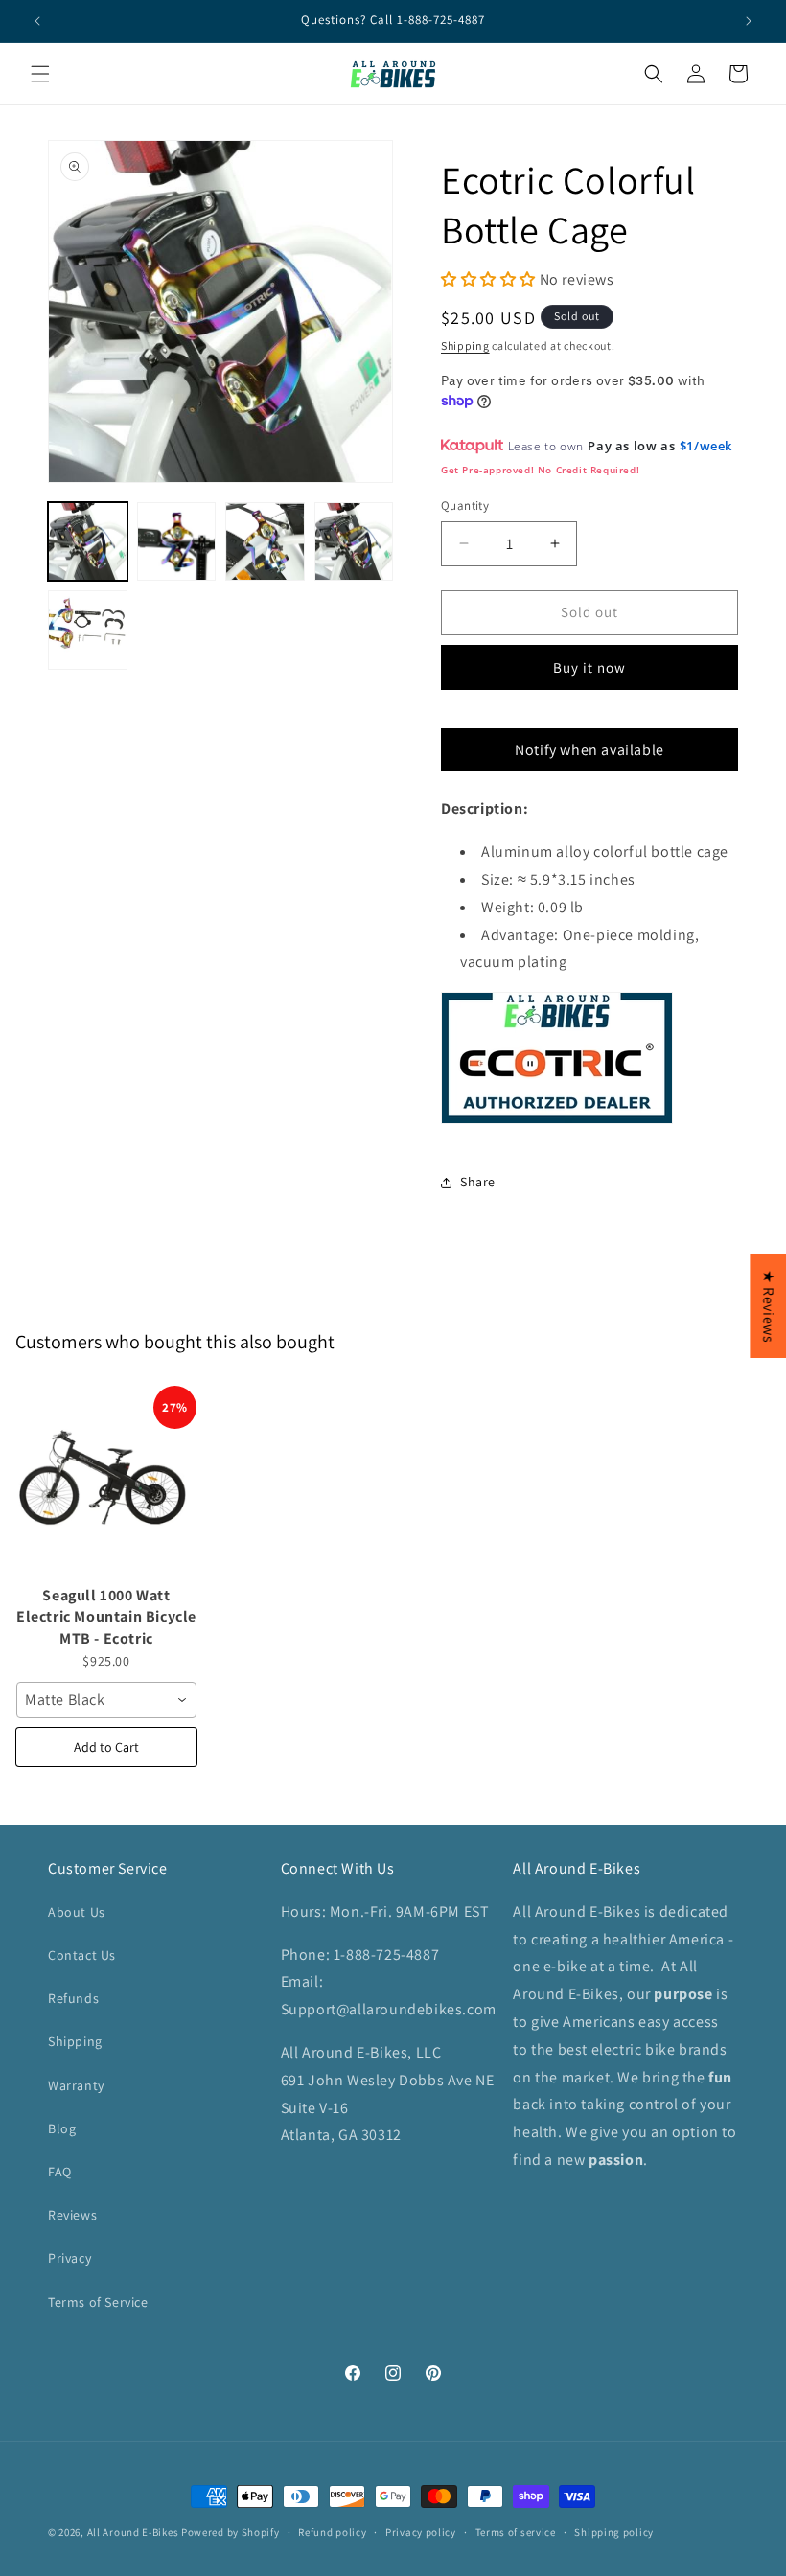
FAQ (60, 2172)
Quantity (465, 506)
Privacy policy (421, 2532)
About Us (77, 1912)
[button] (785, 2565)
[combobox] (106, 1700)
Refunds (73, 1998)
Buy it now (589, 667)
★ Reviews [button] (768, 1306)
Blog (62, 2128)
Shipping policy (614, 2532)
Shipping (465, 345)
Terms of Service (98, 2302)
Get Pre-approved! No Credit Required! (540, 470)
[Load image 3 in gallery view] (265, 542)
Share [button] (478, 1182)
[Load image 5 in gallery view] (88, 630)
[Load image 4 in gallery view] (354, 542)
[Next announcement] (749, 21)
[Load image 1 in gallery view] (88, 542)
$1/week (706, 446)
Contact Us (82, 1955)
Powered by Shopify (231, 2532)
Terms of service (516, 2532)
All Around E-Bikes (133, 2532)
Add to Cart (106, 1747)
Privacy (69, 2258)
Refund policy (332, 2532)
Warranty (76, 2085)
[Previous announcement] (37, 21)
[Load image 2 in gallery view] (177, 542)
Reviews (72, 2215)
